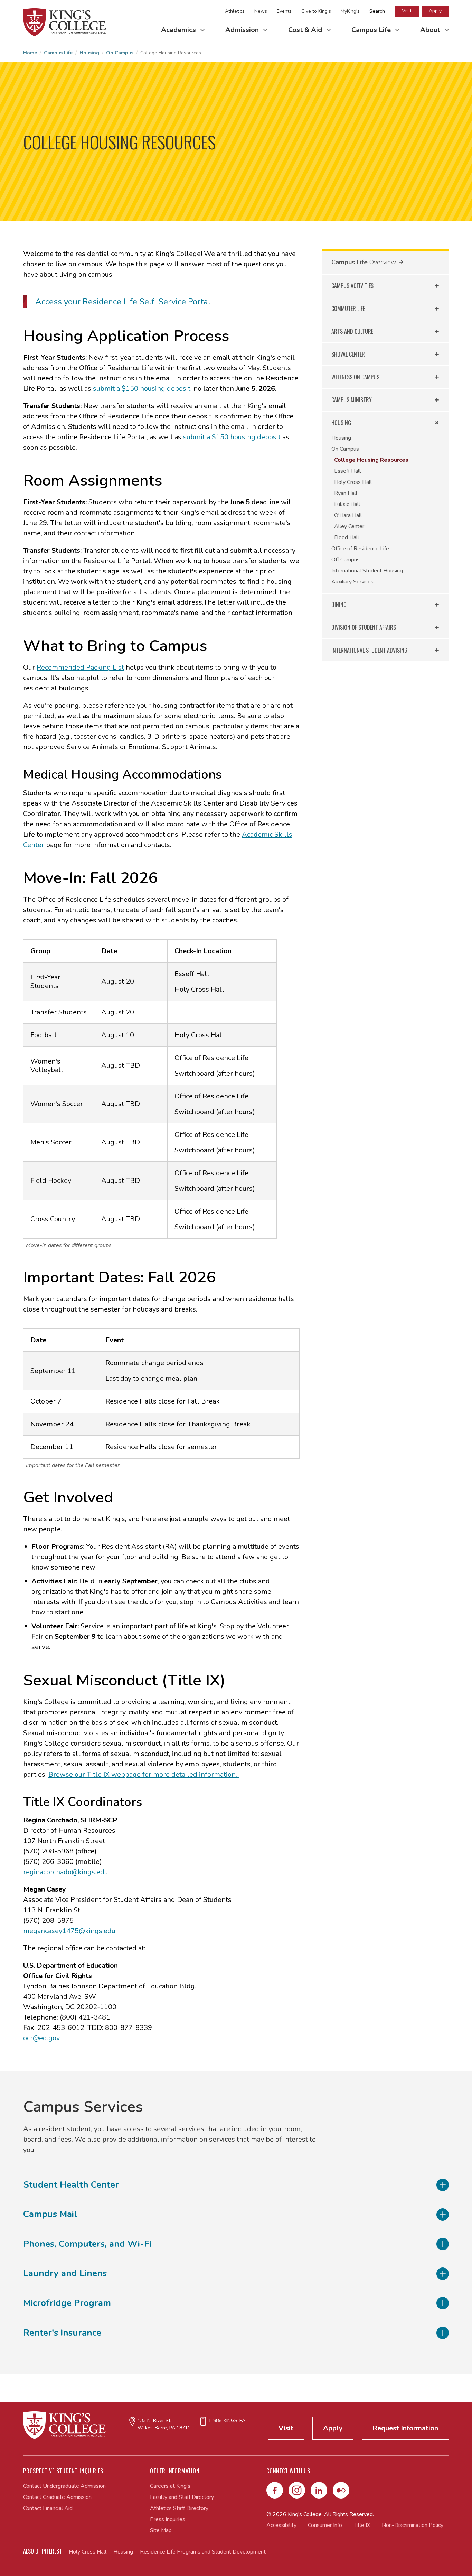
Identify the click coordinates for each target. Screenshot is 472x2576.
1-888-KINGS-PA (227, 2421)
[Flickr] (341, 2490)
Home (30, 53)
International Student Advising (369, 650)
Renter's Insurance (62, 2333)
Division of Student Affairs (364, 627)
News (261, 11)
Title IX (362, 2525)
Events (284, 11)
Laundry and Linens (65, 2274)
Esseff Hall (347, 471)
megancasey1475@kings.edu (69, 1931)
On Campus (120, 53)
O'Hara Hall (348, 515)
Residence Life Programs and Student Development (203, 2552)
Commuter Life (348, 309)
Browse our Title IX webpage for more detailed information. (144, 1774)
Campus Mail (50, 2214)
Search (377, 11)
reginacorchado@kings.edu (66, 1872)
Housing (89, 53)
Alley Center (349, 526)
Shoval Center (348, 354)
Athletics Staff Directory (179, 2508)
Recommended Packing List (80, 667)
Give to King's (316, 11)
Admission (243, 30)
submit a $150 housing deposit (142, 389)
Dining (339, 605)
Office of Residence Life (360, 549)
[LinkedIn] (319, 2490)
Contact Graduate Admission (57, 2497)
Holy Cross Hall (353, 482)
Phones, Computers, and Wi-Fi (87, 2244)
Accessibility (281, 2525)
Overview (383, 262)
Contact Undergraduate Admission (64, 2486)
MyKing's (350, 11)
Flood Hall (347, 537)
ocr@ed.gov (41, 2038)
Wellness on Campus (355, 377)
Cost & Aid (306, 30)
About (431, 30)
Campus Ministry (352, 400)
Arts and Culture (352, 331)
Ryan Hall (346, 493)
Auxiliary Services (352, 582)
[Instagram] (297, 2490)
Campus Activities (352, 286)
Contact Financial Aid (48, 2508)
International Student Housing (367, 571)
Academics (179, 30)
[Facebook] (275, 2490)
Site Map (161, 2530)
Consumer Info (325, 2525)
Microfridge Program (67, 2303)
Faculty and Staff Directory (182, 2497)
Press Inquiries (168, 2519)
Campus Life (372, 30)
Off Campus (346, 560)
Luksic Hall (347, 504)
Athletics (235, 11)
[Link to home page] (65, 22)
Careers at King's (170, 2486)
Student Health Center (71, 2185)
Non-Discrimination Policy (413, 2525)
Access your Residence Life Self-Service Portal (123, 302)
